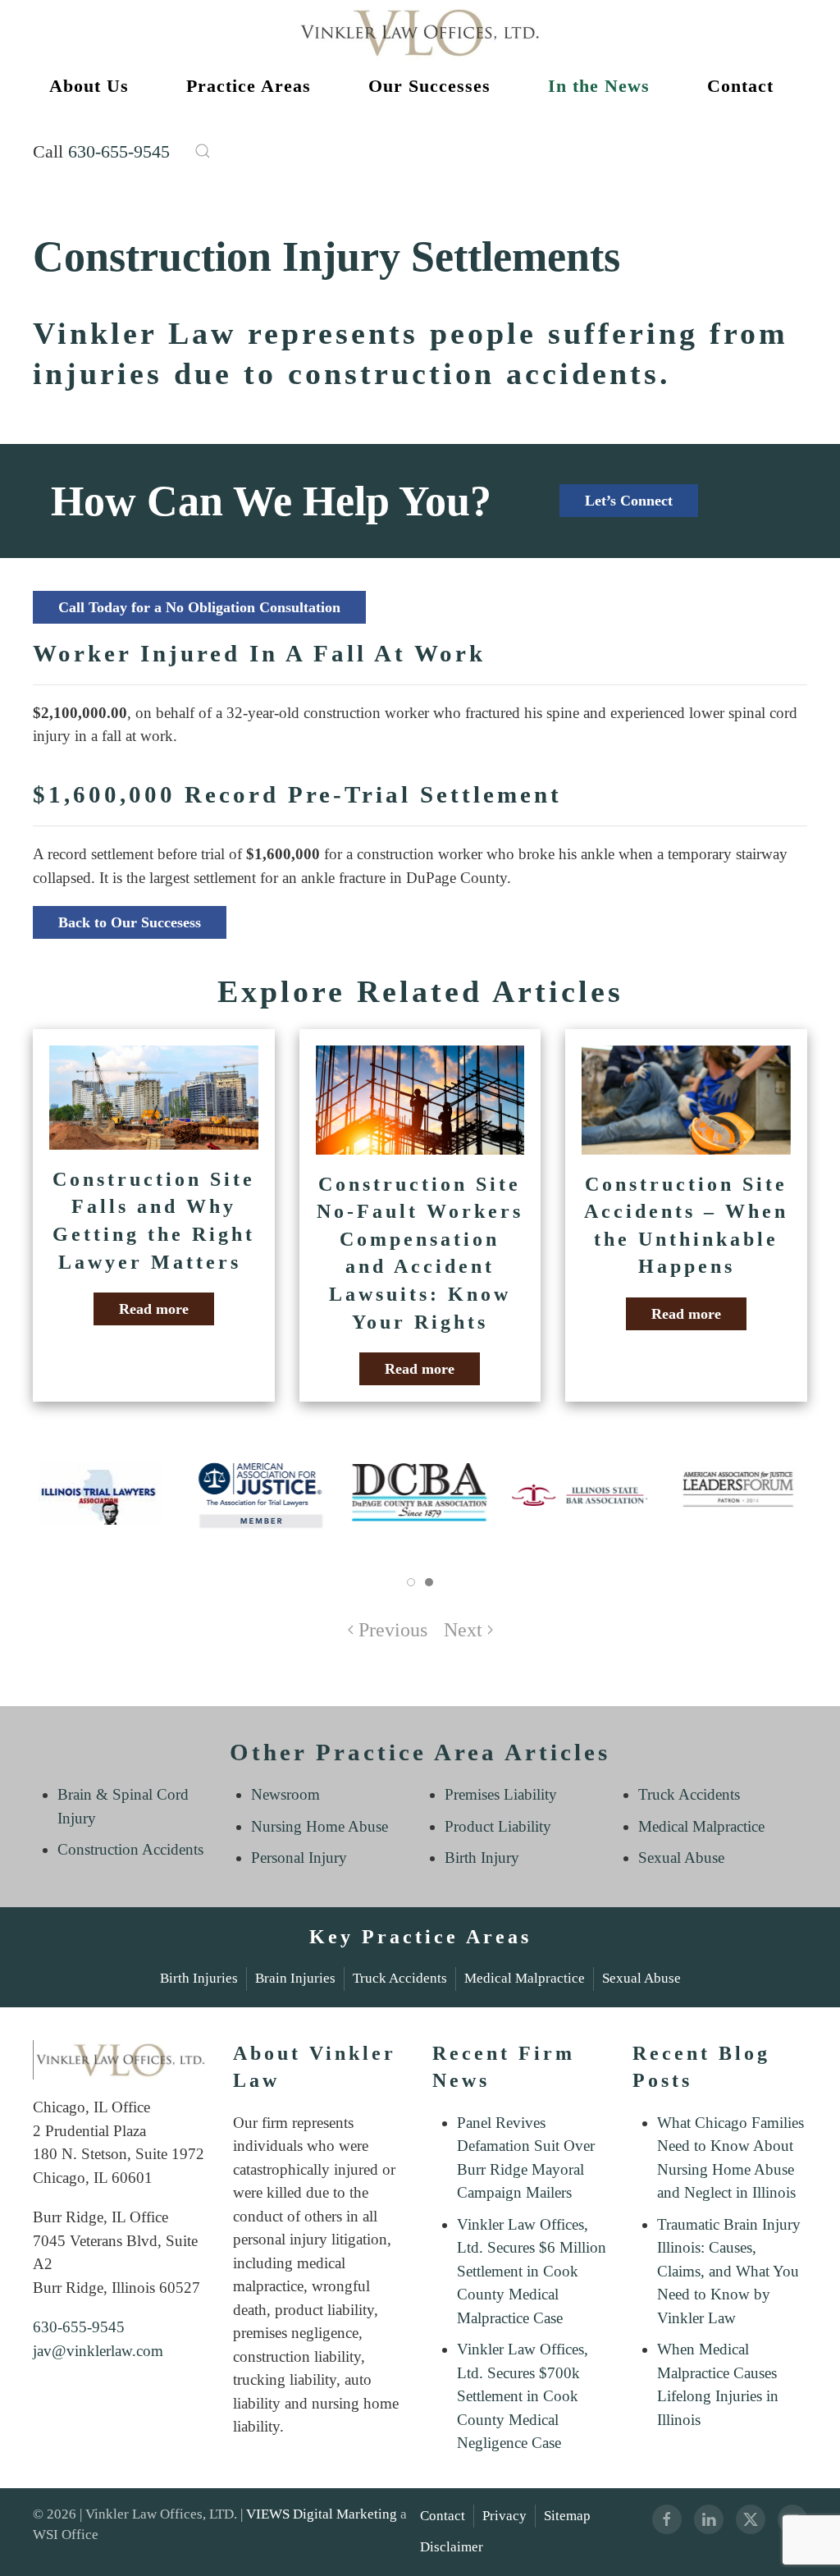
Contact (443, 2516)
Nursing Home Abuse (320, 1826)
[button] (203, 151)
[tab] (411, 1582)
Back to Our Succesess (130, 922)
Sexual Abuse (681, 1858)
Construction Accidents (130, 1849)
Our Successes (429, 86)
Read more (154, 1309)
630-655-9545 (119, 151)
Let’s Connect (629, 501)
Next (463, 1630)
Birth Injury (482, 1858)
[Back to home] (420, 32)
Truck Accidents (689, 1794)
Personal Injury (299, 1858)
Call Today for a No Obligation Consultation (199, 607)
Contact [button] (740, 86)
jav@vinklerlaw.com (98, 2351)
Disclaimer (452, 2547)
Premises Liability (501, 1794)
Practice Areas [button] (249, 86)
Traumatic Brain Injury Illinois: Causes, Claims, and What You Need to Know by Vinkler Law (729, 2271)
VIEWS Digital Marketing (322, 2514)
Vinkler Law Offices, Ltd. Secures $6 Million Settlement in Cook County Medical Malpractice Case (532, 2271)
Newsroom (285, 1794)
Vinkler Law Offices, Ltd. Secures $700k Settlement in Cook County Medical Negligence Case (523, 2396)
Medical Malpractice (701, 1826)
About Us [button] (89, 86)
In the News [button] (599, 86)
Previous (393, 1630)
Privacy (504, 2516)
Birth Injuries (199, 1978)
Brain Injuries (295, 1978)
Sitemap (567, 2516)
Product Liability (498, 1826)
